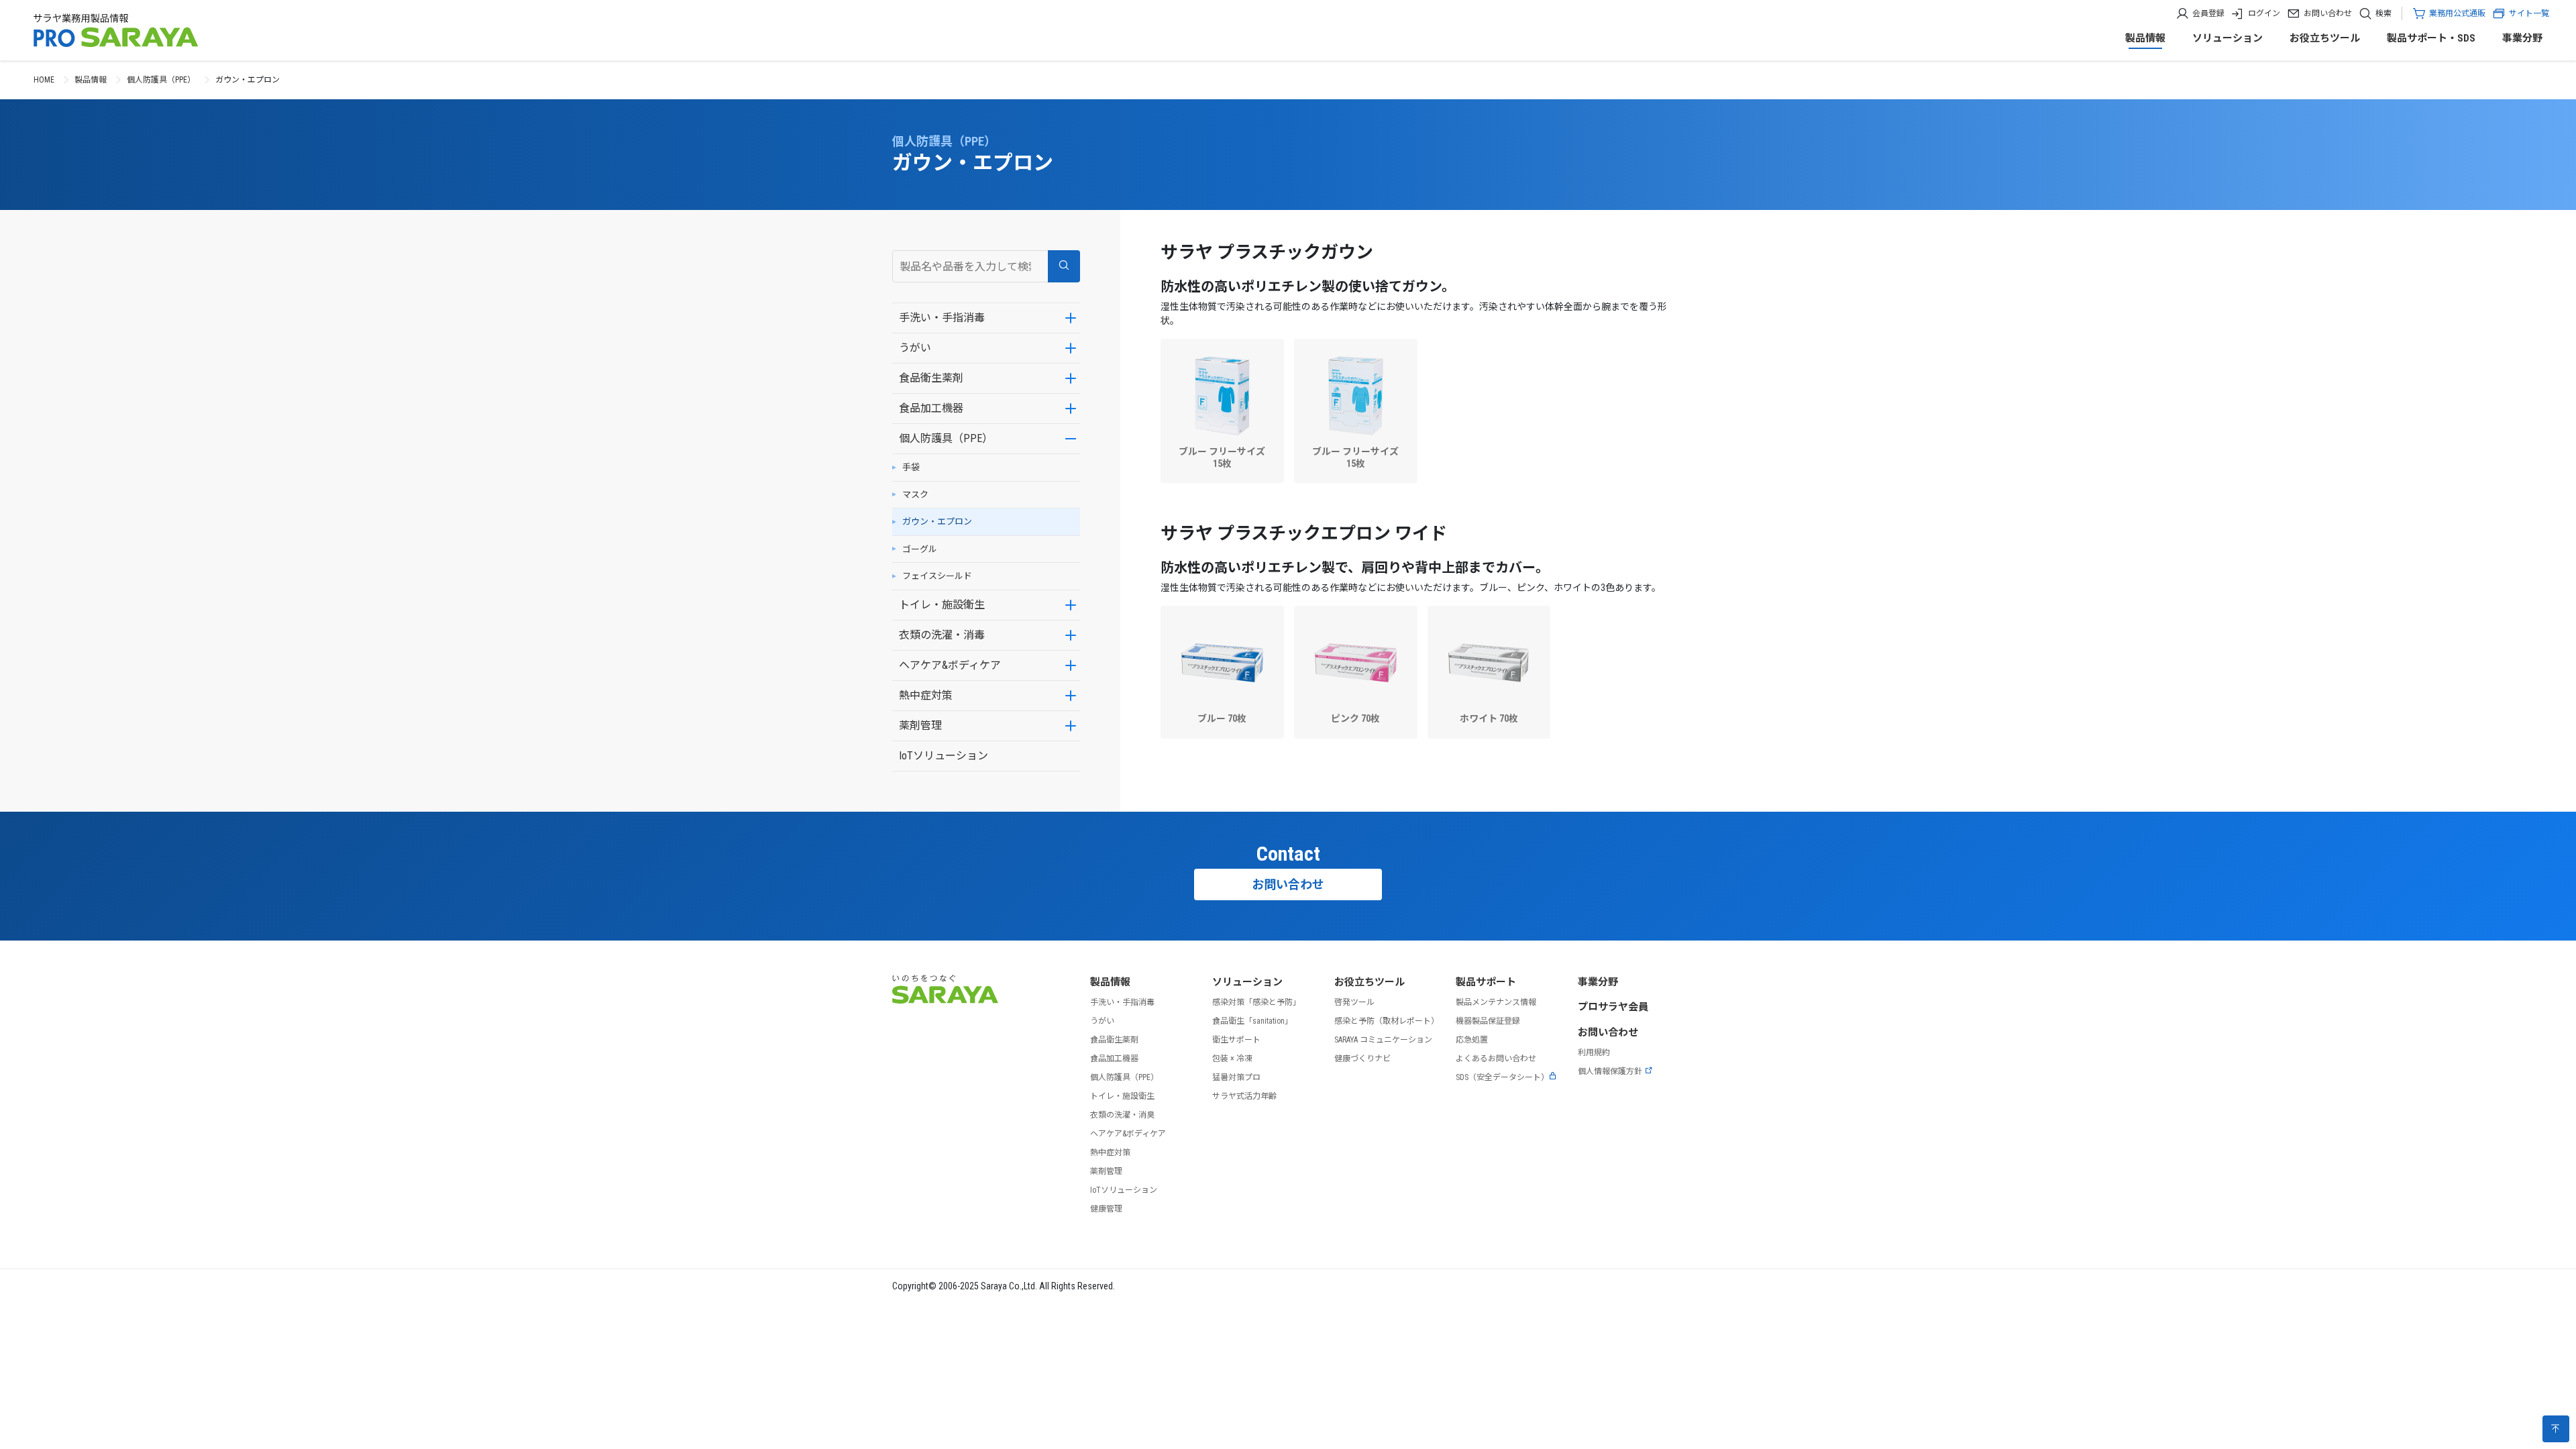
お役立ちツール (2325, 38)
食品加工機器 (931, 408)
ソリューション (2228, 38)
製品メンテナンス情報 (1496, 1002)
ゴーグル (920, 549)
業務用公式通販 (2457, 13)
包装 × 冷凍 (1232, 1059)
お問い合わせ (2328, 13)
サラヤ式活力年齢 (1244, 1096)
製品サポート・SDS (2431, 38)
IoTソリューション (944, 756)
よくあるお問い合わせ (1496, 1059)
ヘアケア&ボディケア (950, 665)
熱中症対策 (926, 695)
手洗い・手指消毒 (942, 318)
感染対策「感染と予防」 (1256, 1002)
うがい (915, 348)
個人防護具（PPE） (161, 80)
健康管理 (1106, 1209)
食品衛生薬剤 (931, 378)
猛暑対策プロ (1236, 1077)
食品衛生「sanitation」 (1252, 1021)
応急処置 (1472, 1040)
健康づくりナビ (1362, 1059)
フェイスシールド (937, 576)
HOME (44, 80)
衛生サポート (1236, 1040)
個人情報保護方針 (1610, 1071)
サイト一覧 (2529, 13)
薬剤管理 (920, 726)
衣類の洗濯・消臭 (1122, 1115)
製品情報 (2145, 38)
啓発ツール (1354, 1002)
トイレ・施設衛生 (942, 605)
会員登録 (2208, 13)
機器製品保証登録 (1488, 1021)
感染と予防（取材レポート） (1387, 1021)
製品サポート (1486, 982)
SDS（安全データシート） (1502, 1077)
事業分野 (2522, 38)
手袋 (911, 467)
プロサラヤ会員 (1613, 1007)
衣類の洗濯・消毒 (942, 635)
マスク (915, 495)
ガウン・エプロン (937, 522)
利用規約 (1594, 1053)
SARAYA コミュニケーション (1383, 1040)
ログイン (2264, 13)
